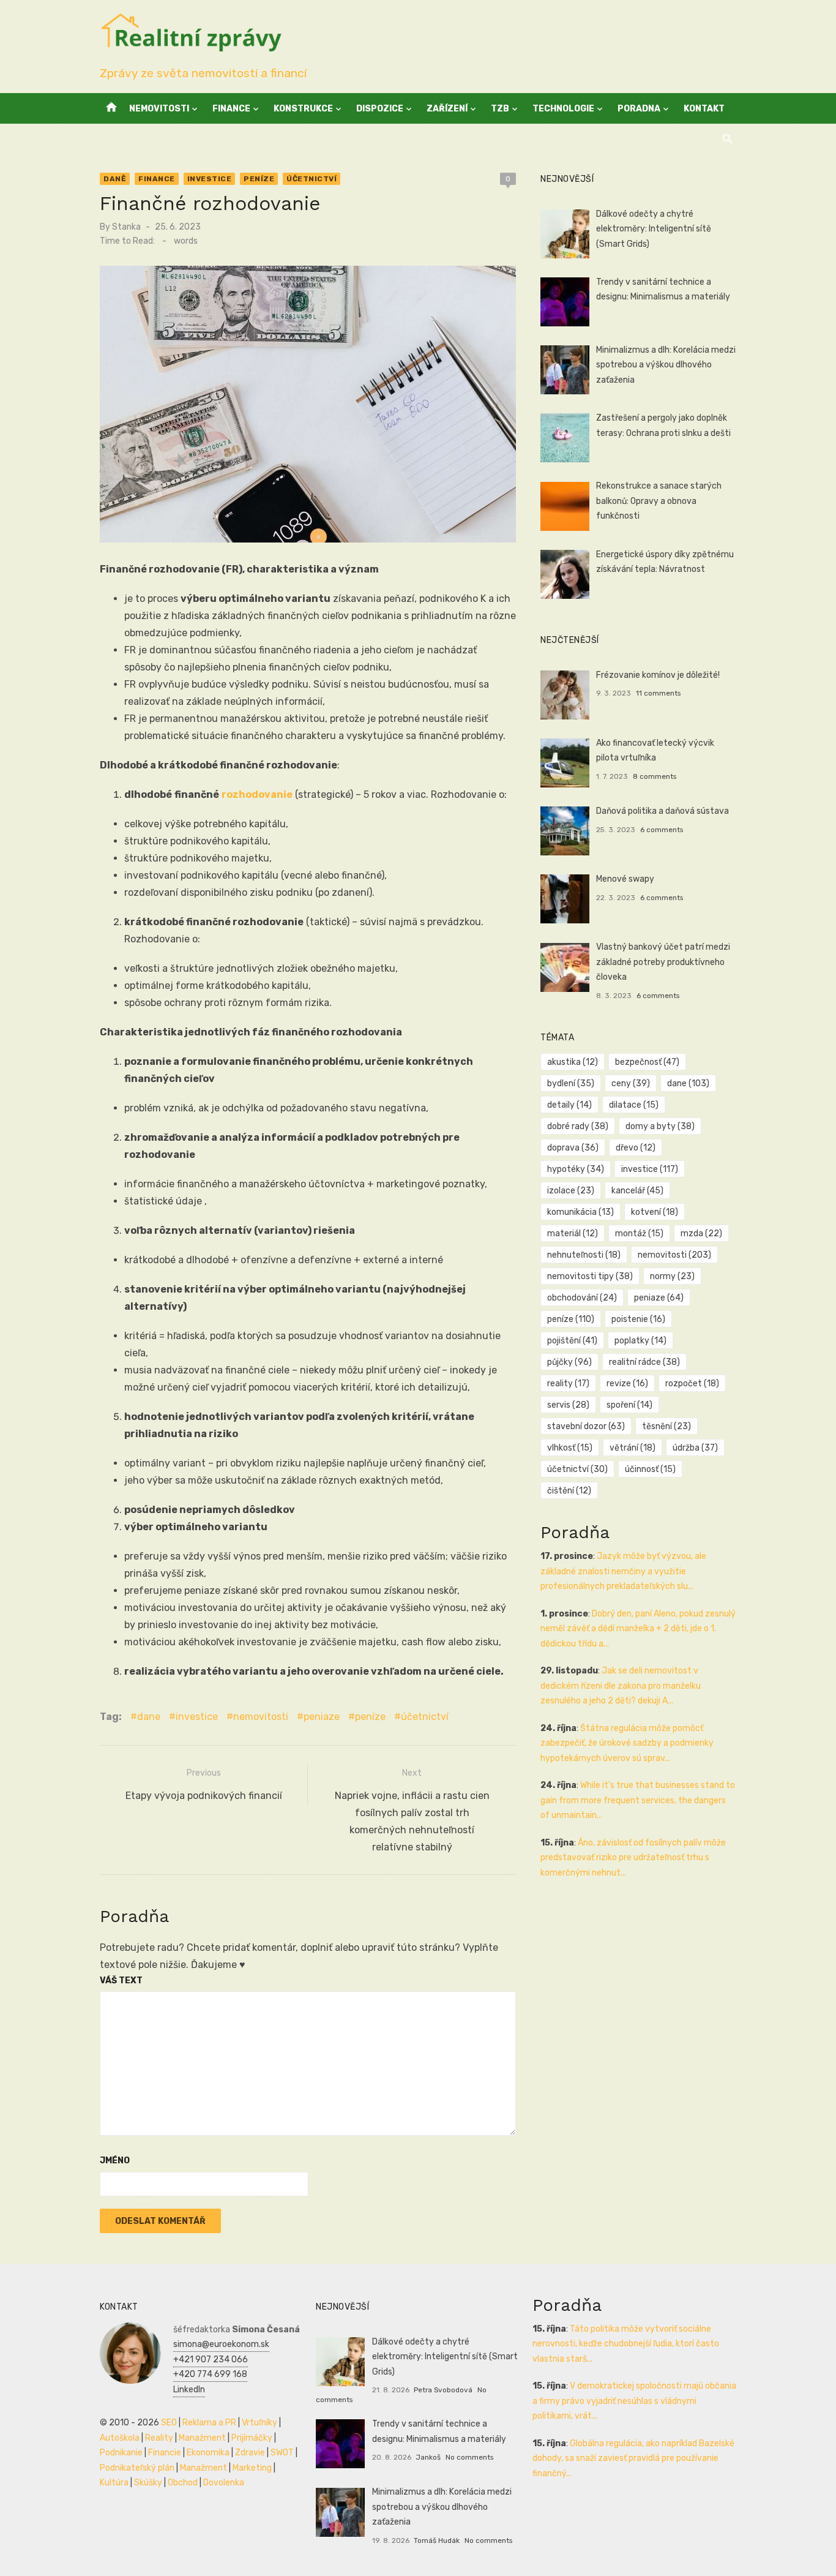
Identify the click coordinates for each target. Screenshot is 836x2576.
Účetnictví (312, 179)
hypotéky (576, 1169)
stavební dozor (586, 1426)
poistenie (638, 1319)
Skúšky (148, 2483)
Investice (210, 179)
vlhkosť (570, 1448)
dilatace (634, 1105)
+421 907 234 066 (211, 2360)
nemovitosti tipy (590, 1276)
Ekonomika (208, 2453)
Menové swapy (625, 879)
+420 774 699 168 (210, 2374)
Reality (159, 2438)
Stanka (126, 227)
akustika (573, 1062)
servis (568, 1405)
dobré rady (578, 1126)
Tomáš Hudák (437, 2540)
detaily (569, 1105)
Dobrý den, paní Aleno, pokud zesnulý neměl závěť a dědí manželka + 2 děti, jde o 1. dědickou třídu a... (638, 1629)
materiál (573, 1234)
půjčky (569, 1362)
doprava (573, 1148)
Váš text (121, 1981)
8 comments (655, 776)
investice (197, 1717)
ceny (631, 1083)
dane (149, 1717)
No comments (469, 2457)
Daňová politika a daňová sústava (662, 811)
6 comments (662, 830)
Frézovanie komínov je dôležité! (658, 675)
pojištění (572, 1341)
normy (672, 1276)
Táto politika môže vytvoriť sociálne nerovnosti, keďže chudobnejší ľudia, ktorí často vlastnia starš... (626, 2344)
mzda (701, 1234)
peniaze (322, 1717)
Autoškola (120, 2438)
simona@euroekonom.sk (221, 2344)
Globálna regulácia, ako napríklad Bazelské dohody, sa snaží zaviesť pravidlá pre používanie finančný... (633, 2458)
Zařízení (447, 109)
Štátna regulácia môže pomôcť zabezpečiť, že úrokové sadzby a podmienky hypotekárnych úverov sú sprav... (627, 1743)
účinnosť (650, 1469)
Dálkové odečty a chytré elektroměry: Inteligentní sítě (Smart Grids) (654, 229)
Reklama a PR (209, 2423)
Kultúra (114, 2483)
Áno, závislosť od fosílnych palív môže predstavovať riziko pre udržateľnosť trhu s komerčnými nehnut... (633, 1858)
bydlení (571, 1083)
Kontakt (704, 109)
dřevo (636, 1148)
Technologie (563, 109)
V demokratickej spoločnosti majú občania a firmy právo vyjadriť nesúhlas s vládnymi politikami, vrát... (634, 2401)
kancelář (637, 1191)
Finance (231, 109)
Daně (115, 179)
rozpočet (692, 1384)
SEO (169, 2423)
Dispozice (380, 109)
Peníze (259, 179)
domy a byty (660, 1126)
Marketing (252, 2468)
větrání (633, 1448)
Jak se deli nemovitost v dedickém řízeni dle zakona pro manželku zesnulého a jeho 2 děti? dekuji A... (621, 1686)
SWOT (282, 2453)
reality (568, 1384)
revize (627, 1384)
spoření (629, 1405)
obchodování (582, 1298)
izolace (571, 1191)
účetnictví (425, 1717)
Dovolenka (224, 2483)
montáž (639, 1234)
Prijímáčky (252, 2438)
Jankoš (428, 2457)
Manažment (202, 2438)
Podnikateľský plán (137, 2468)
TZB (500, 109)
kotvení (655, 1212)
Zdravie (250, 2453)
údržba (695, 1448)
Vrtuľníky (259, 2423)
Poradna (639, 109)
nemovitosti (261, 1717)
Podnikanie (121, 2453)
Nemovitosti (159, 109)
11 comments (658, 693)
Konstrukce (303, 109)
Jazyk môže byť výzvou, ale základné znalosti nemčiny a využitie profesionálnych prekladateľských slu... (623, 1571)
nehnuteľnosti (584, 1255)
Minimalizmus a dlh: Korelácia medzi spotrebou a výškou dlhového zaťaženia (666, 365)
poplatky (640, 1341)
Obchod (183, 2483)
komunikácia (580, 1212)
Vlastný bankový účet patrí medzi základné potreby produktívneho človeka (663, 962)
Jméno (115, 2161)
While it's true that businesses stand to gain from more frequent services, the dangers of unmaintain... (638, 1800)
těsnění (666, 1426)
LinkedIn (189, 2390)
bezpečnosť (647, 1062)
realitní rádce (644, 1362)
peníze (370, 1717)
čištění (569, 1491)
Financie (165, 2453)
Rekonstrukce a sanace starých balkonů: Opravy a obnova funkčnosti (659, 501)
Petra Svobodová (443, 2390)
